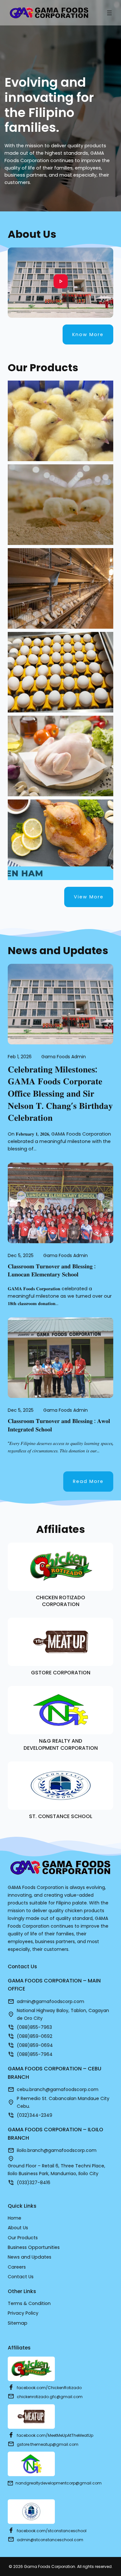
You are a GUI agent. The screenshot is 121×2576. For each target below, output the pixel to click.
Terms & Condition (29, 2303)
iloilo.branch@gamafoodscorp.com (57, 2150)
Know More (88, 334)
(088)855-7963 (34, 2027)
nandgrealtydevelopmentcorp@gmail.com (59, 2483)
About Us (18, 2228)
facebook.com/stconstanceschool (52, 2531)
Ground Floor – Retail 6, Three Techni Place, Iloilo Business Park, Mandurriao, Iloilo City (56, 2170)
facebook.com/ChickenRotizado (49, 2388)
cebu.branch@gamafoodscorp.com (58, 2089)
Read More (88, 1481)
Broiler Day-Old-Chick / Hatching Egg (60, 487)
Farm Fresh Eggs (60, 649)
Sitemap (18, 2323)
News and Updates (30, 2257)
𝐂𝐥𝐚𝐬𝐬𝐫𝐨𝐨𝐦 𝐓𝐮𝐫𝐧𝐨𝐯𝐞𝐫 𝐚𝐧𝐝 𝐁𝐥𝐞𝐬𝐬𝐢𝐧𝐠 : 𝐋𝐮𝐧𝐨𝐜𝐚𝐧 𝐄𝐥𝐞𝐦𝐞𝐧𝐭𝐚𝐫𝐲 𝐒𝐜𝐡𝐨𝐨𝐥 (52, 1270)
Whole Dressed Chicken (60, 736)
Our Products (23, 2238)
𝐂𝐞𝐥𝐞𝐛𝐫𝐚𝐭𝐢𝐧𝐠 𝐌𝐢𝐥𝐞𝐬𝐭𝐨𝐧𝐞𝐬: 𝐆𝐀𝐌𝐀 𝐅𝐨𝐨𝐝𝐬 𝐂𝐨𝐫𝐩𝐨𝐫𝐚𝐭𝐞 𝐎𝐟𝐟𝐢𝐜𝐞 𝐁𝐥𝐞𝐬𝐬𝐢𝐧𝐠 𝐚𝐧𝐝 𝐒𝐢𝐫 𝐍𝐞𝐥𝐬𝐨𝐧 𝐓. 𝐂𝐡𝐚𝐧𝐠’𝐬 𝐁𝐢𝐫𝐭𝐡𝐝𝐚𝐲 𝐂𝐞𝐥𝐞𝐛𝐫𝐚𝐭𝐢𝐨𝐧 (60, 1094)
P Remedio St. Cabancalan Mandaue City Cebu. (63, 2102)
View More (89, 897)
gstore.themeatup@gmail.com (48, 2444)
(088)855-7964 (35, 2054)
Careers (17, 2267)
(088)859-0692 (35, 2036)
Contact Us (21, 2277)
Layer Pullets (60, 574)
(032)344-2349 (35, 2115)
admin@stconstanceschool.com (50, 2540)
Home (15, 2218)
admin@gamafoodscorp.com (50, 2001)
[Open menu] (109, 13)
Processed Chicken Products (61, 819)
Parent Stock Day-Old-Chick (60, 410)
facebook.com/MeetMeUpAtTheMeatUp (55, 2435)
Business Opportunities (34, 2247)
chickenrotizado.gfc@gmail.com (50, 2397)
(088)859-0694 (35, 2045)
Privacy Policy (23, 2313)
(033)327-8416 (34, 2183)
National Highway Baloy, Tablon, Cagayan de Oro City (63, 2014)
